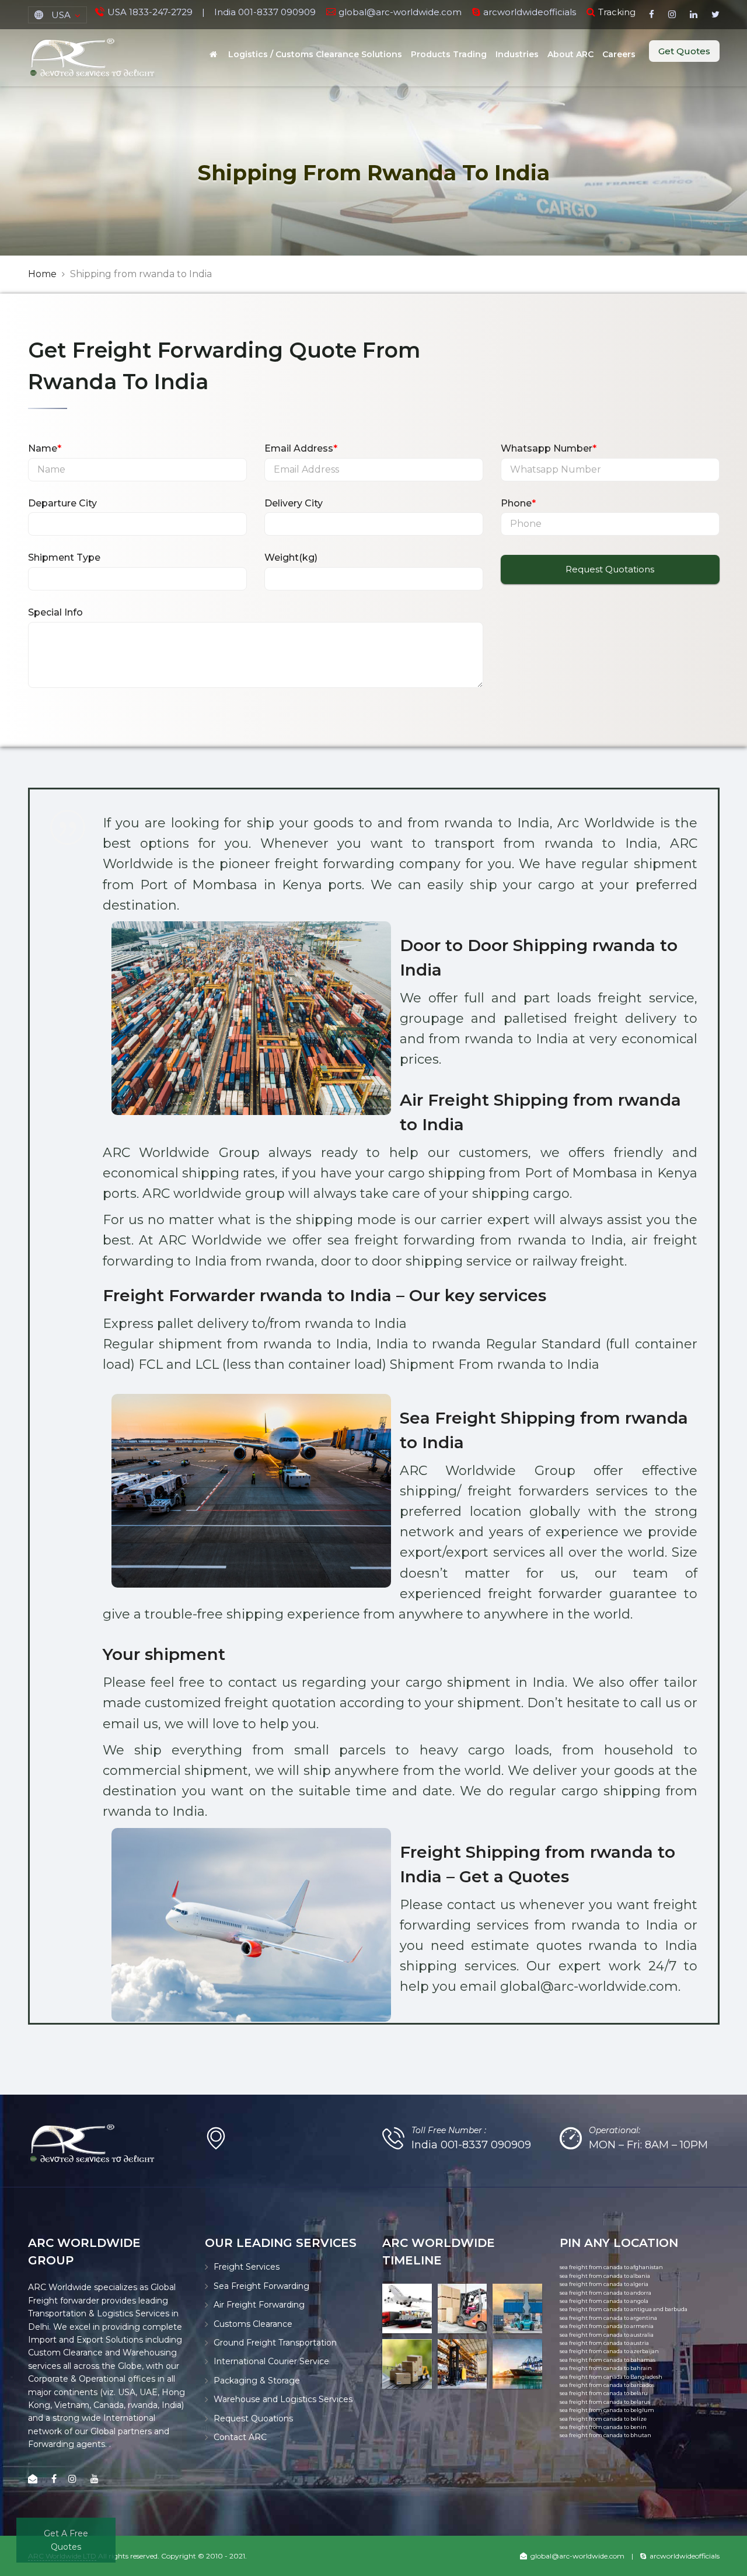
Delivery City (294, 503)
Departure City (62, 503)
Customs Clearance (253, 2324)
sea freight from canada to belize (603, 2419)
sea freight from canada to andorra (605, 2293)
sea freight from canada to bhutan (605, 2435)
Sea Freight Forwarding (261, 2286)
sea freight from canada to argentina (608, 2318)
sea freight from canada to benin (603, 2427)
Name (45, 448)
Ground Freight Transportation (275, 2343)
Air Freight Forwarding (259, 2305)
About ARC (570, 54)
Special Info (55, 612)
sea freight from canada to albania (605, 2276)
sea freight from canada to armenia (607, 2326)
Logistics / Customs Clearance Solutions (315, 54)
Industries (517, 54)
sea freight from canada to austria (604, 2343)
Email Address (301, 448)
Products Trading (449, 54)
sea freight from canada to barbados (607, 2385)
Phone (518, 503)
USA (61, 15)
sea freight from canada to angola (604, 2301)
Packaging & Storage (257, 2381)
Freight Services (247, 2267)
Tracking (617, 12)
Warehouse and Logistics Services (283, 2399)
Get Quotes (684, 51)
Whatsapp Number (549, 448)
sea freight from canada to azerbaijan (609, 2351)
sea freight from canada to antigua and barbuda (624, 2309)
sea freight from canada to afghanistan (611, 2267)
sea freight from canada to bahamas (608, 2360)
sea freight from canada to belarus (605, 2402)
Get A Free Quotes (66, 2540)
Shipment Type (64, 558)
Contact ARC (240, 2437)
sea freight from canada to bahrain (606, 2368)
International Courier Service (271, 2361)
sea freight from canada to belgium (607, 2410)
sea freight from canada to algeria (604, 2284)
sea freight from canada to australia (607, 2335)
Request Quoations (253, 2418)
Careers (619, 54)
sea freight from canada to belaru (604, 2393)
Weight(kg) (291, 558)
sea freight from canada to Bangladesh (611, 2377)
